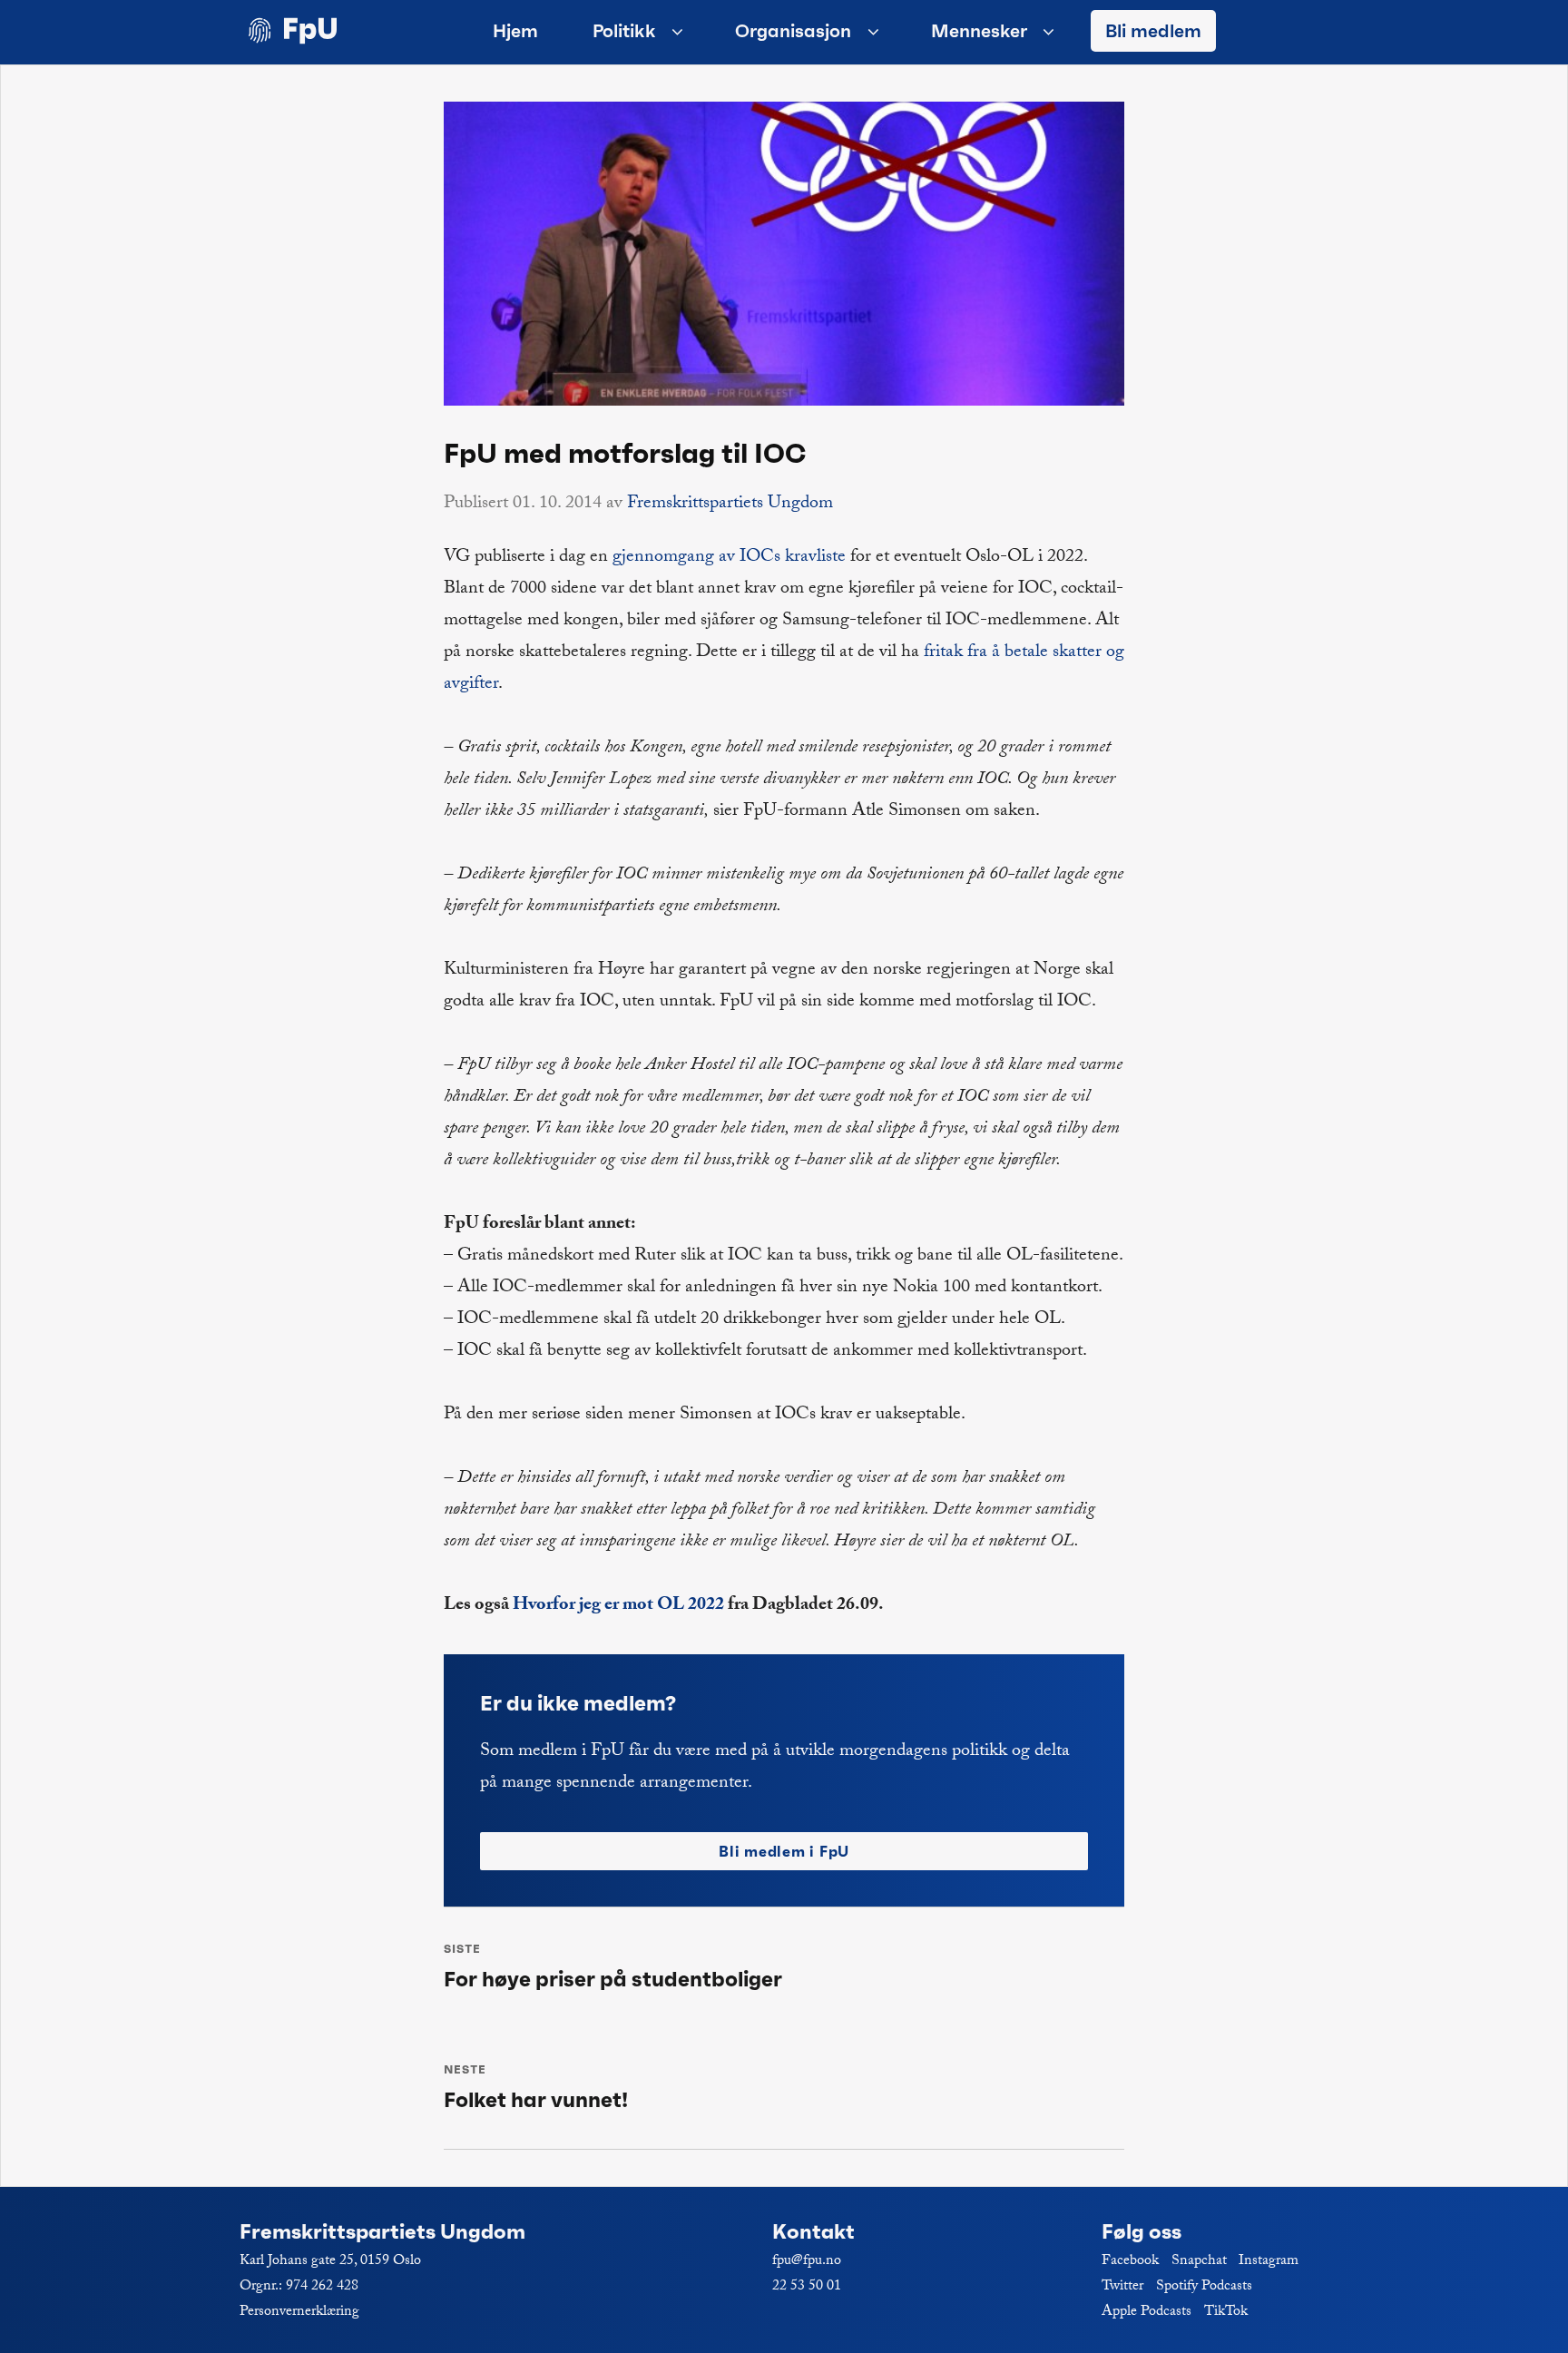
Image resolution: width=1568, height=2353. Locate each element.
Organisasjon (793, 31)
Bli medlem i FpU (784, 1851)
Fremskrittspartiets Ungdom (730, 505)
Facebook (1130, 2262)
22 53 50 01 (807, 2287)
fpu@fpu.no (807, 2262)
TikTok (1226, 2313)
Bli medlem (1153, 31)
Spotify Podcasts (1204, 2287)
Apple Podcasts (1147, 2313)
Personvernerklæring (299, 2313)
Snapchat (1199, 2262)
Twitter (1122, 2287)
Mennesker (979, 31)
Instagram (1269, 2262)
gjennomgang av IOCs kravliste (729, 558)
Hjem (515, 31)
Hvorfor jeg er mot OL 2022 (618, 1606)
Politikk (624, 31)
